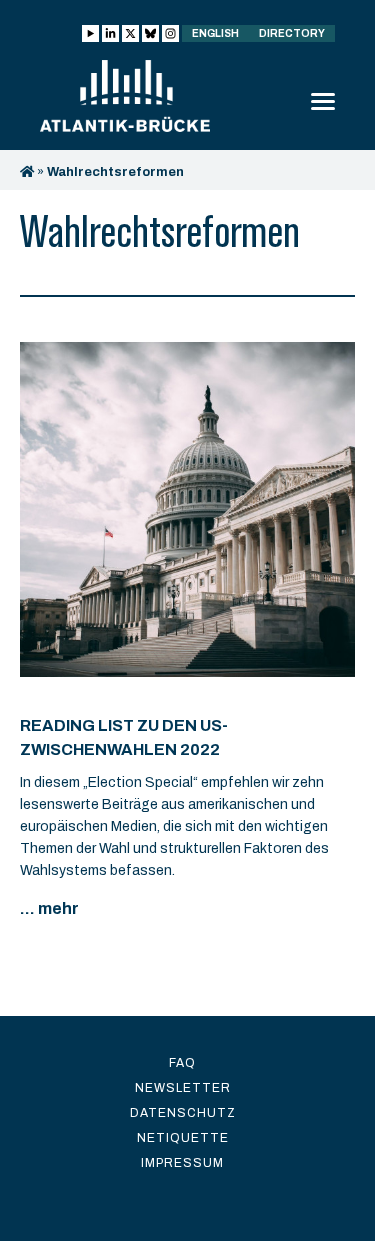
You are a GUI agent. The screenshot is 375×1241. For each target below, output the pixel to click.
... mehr (49, 908)
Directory (292, 33)
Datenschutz (183, 1113)
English (215, 33)
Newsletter (183, 1088)
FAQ (182, 1063)
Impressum (182, 1163)
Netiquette (183, 1138)
